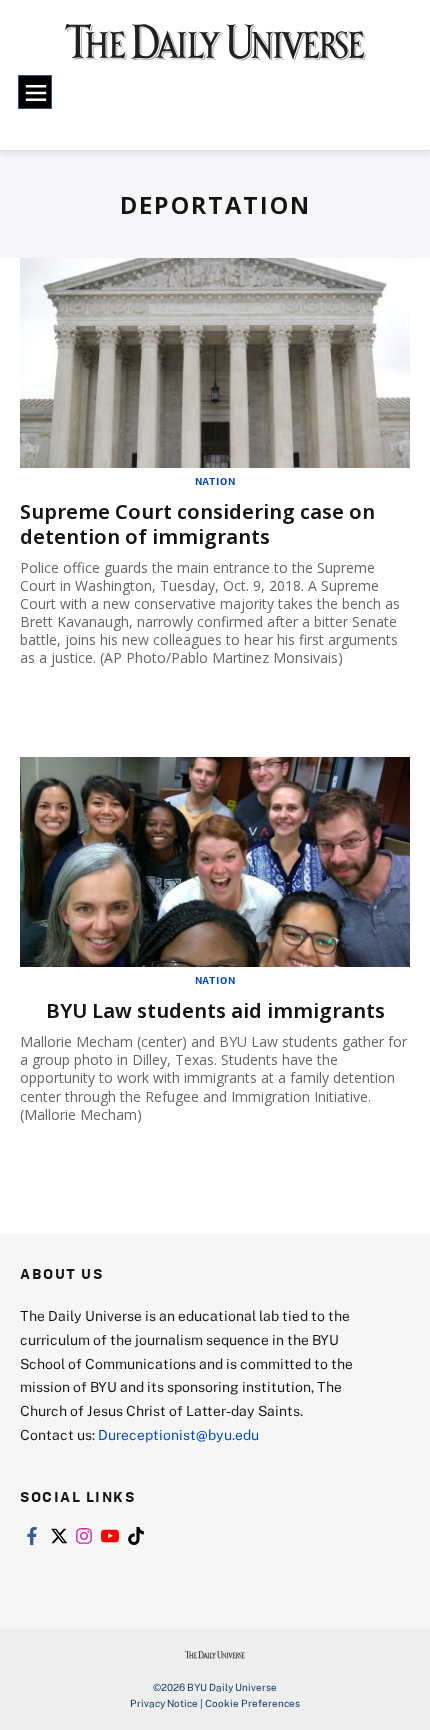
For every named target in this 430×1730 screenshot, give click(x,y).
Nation (215, 481)
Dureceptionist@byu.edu (178, 1434)
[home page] (215, 50)
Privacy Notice (164, 1703)
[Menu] (35, 92)
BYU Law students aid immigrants (215, 1010)
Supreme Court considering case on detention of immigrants (197, 524)
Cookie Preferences (252, 1703)
